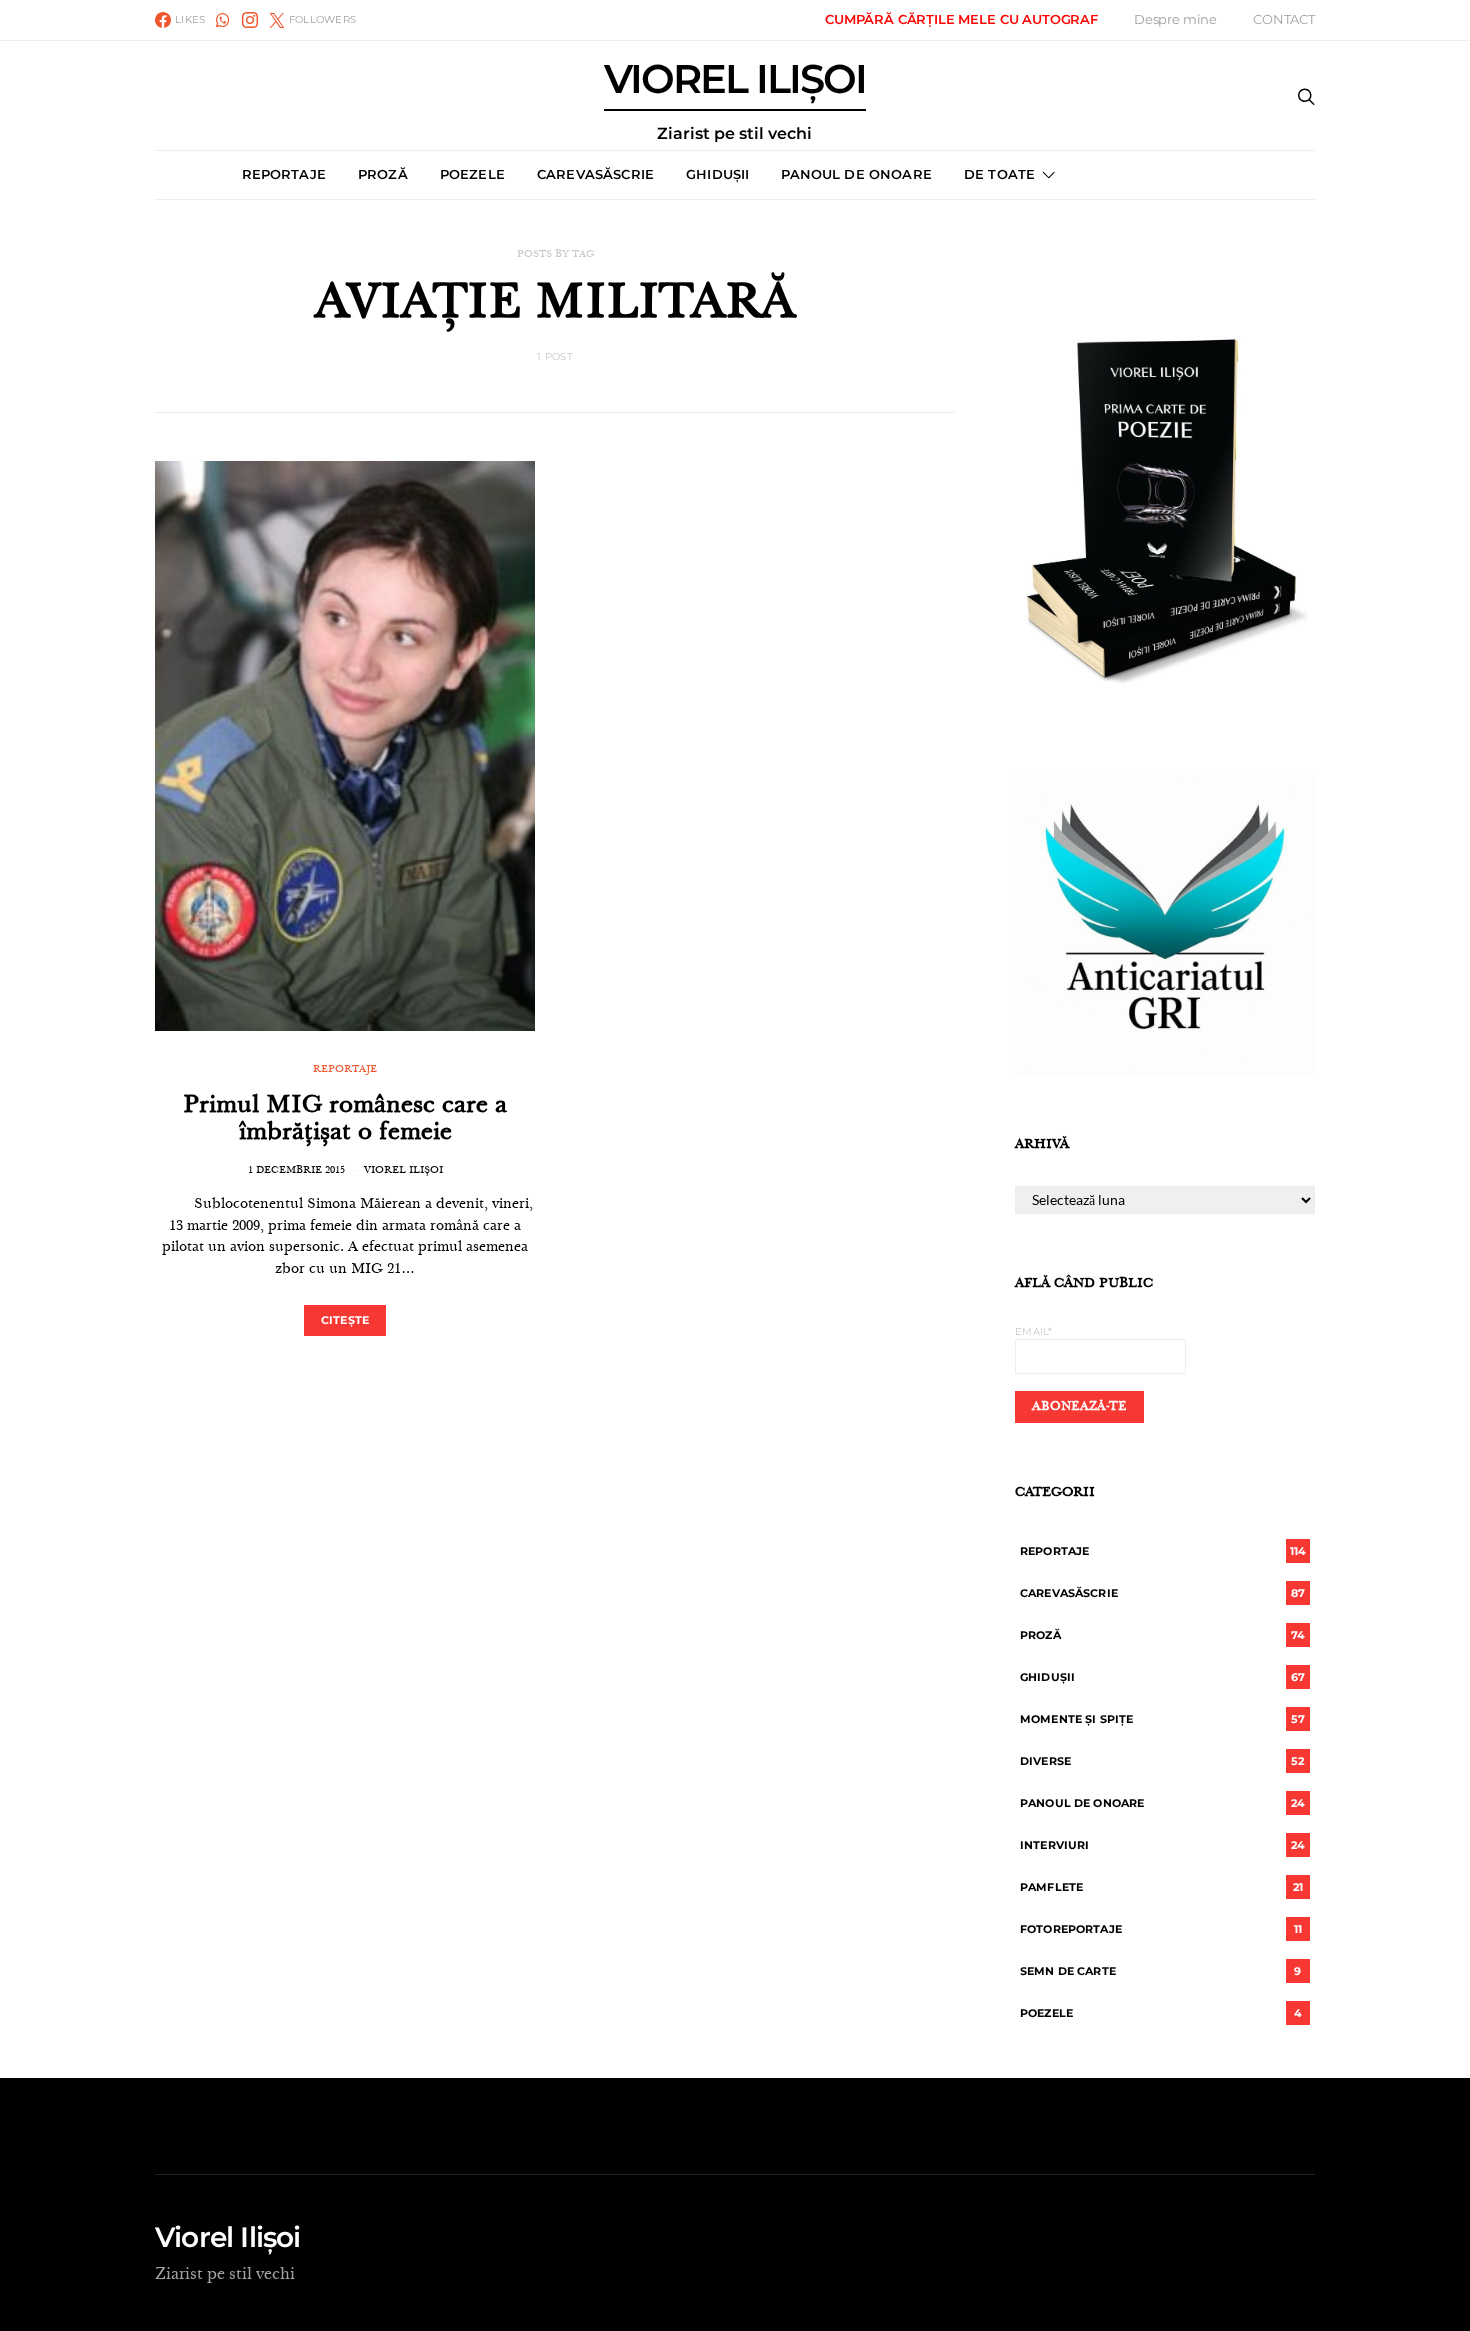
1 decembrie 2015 (296, 1171)
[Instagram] (250, 20)
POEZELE (472, 174)
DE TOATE (999, 174)
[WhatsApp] (223, 20)
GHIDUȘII (717, 174)
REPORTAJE (284, 174)
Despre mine (1175, 19)
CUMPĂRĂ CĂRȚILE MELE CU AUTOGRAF (961, 19)
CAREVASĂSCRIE (595, 174)
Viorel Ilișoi (403, 1171)
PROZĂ (383, 174)
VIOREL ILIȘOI (735, 100)
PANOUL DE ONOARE (856, 174)
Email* (1034, 1331)
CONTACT (1284, 19)
